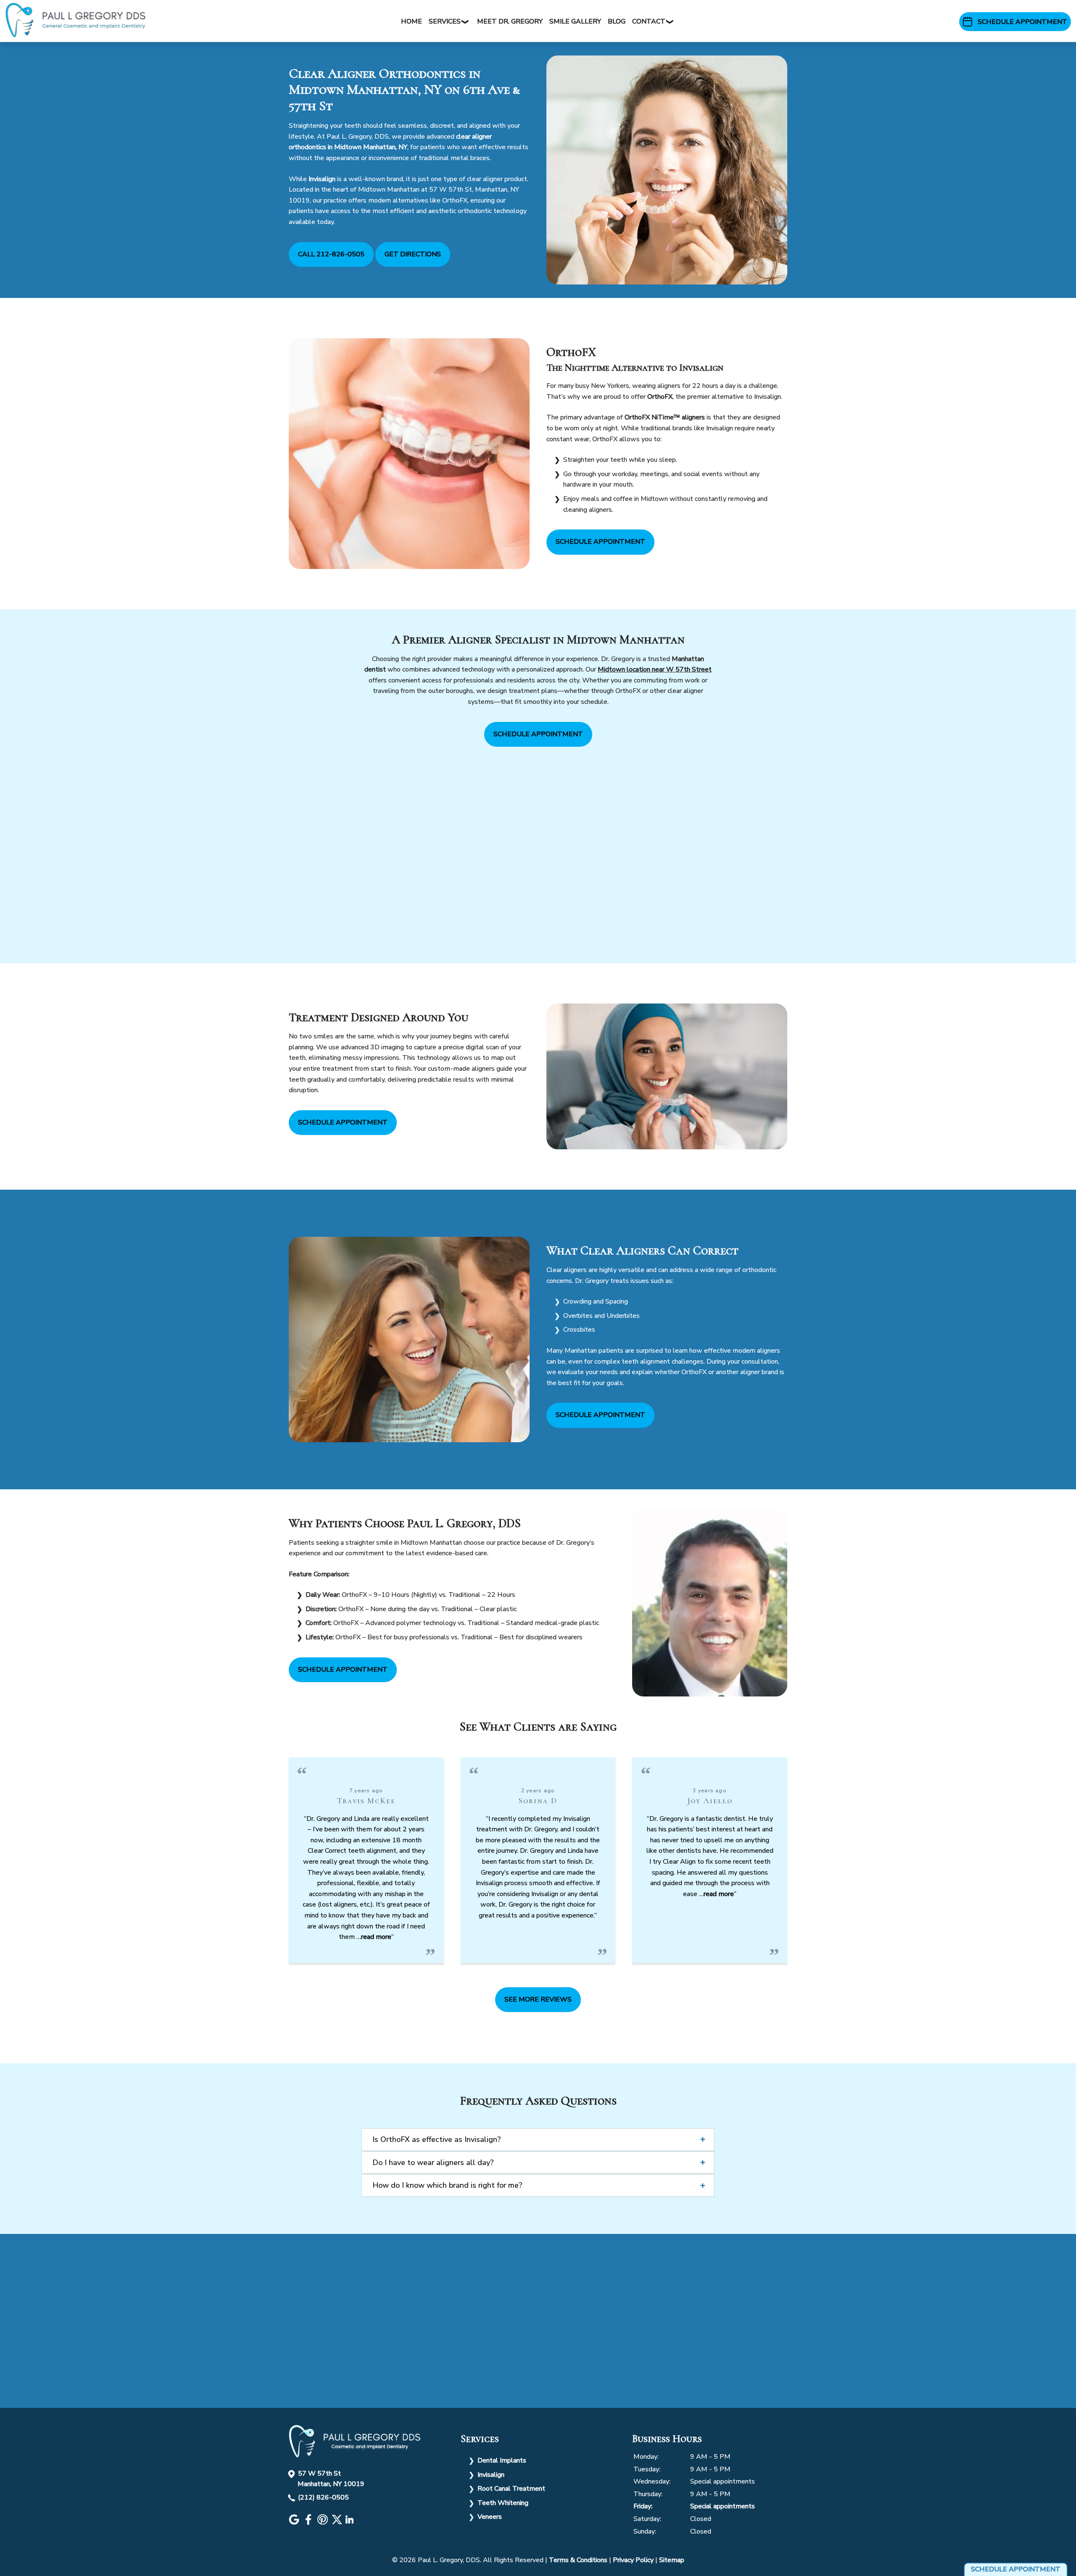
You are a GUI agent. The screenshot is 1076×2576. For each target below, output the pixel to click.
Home (411, 21)
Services (445, 21)
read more (376, 1937)
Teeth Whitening (503, 2503)
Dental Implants (502, 2460)
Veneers (490, 2517)
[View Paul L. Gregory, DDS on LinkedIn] (351, 2523)
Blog (617, 21)
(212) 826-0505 (323, 2497)
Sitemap (672, 2560)
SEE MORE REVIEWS (538, 1999)
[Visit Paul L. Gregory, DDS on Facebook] (309, 2523)
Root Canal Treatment (511, 2489)
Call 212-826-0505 (331, 254)
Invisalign (491, 2475)
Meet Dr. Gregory (510, 21)
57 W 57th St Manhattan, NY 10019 (331, 2479)
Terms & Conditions (578, 2560)
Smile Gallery (575, 21)
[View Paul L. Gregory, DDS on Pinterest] (324, 2523)
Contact (649, 21)
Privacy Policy (633, 2560)
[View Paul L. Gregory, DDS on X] (338, 2523)
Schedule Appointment (600, 542)
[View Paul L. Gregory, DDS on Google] (295, 2523)
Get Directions (413, 254)
